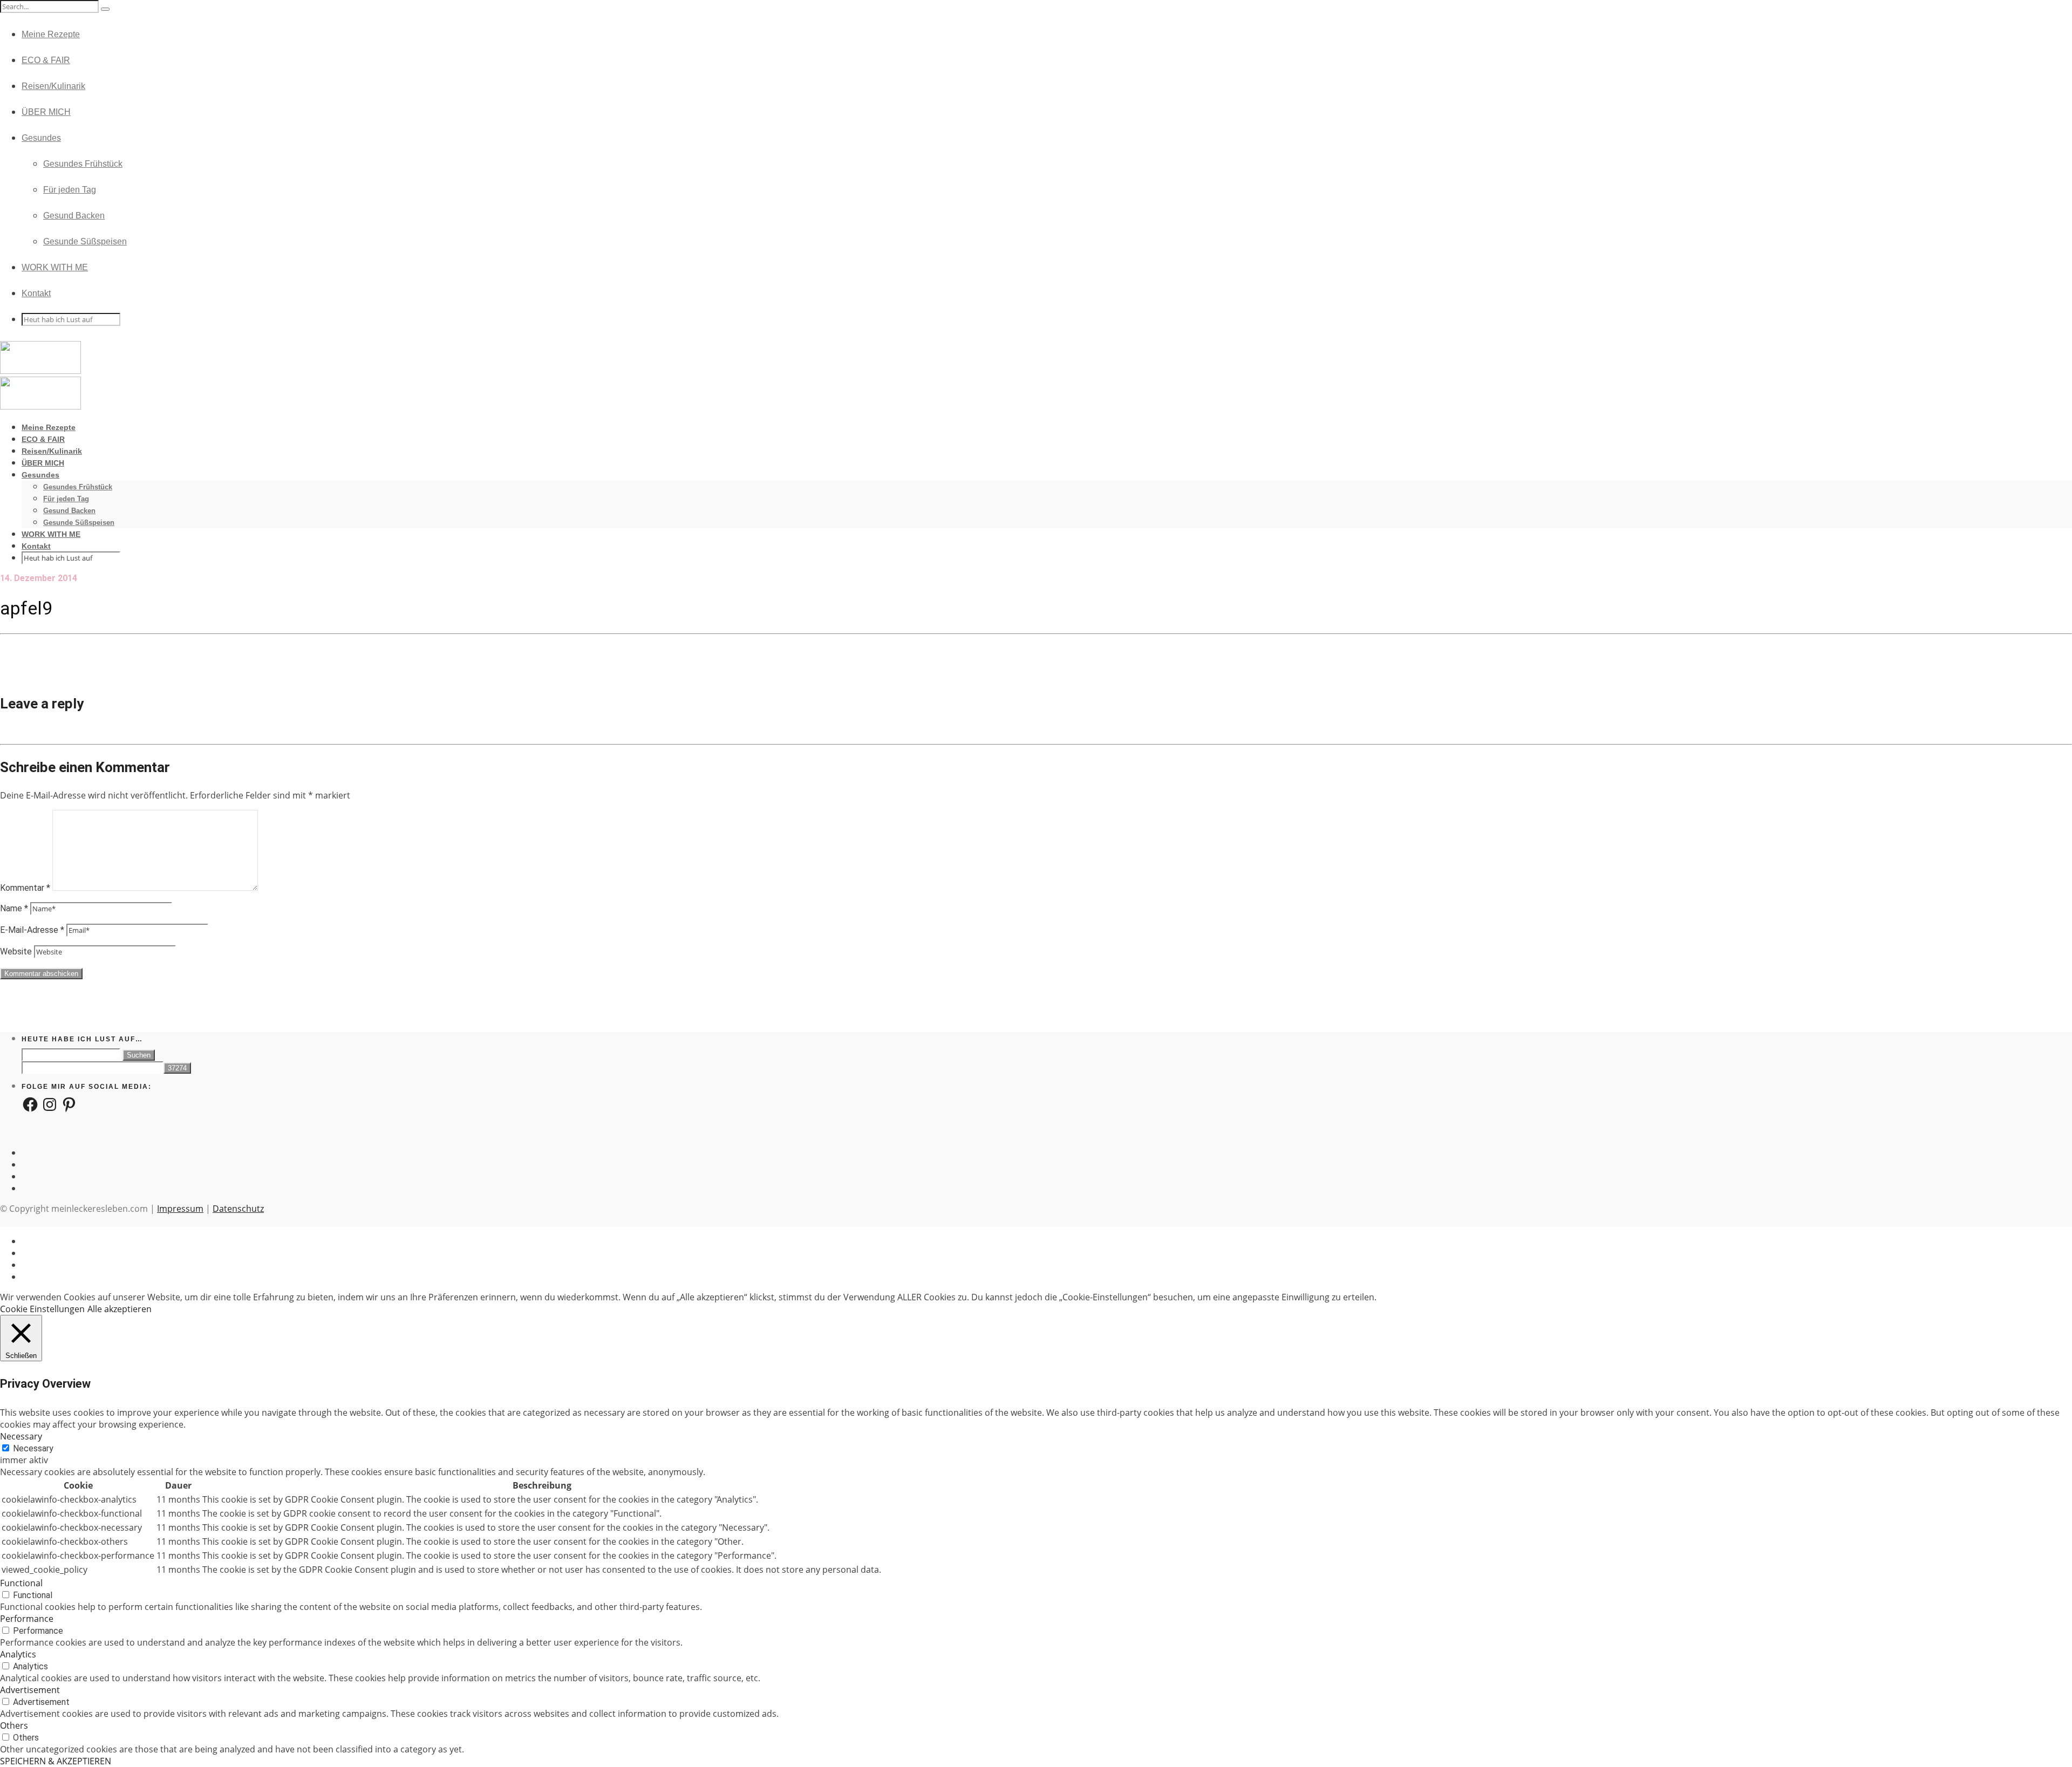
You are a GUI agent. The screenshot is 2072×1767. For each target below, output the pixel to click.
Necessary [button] (21, 1436)
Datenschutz (238, 1209)
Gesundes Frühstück (83, 164)
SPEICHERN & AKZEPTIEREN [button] (56, 1761)
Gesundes (41, 138)
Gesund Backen (74, 216)
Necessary (33, 1448)
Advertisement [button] (30, 1690)
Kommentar (25, 888)
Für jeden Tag (70, 190)
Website (16, 951)
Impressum (180, 1209)
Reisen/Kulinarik (53, 86)
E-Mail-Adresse (32, 930)
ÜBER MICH (46, 112)
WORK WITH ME (55, 267)
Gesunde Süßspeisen (85, 241)
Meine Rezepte (51, 34)
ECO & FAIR (46, 60)
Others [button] (14, 1725)
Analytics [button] (18, 1654)
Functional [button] (21, 1583)
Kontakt (36, 293)
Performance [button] (27, 1619)
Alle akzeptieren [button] (120, 1309)
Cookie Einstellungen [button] (42, 1309)
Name (14, 908)
